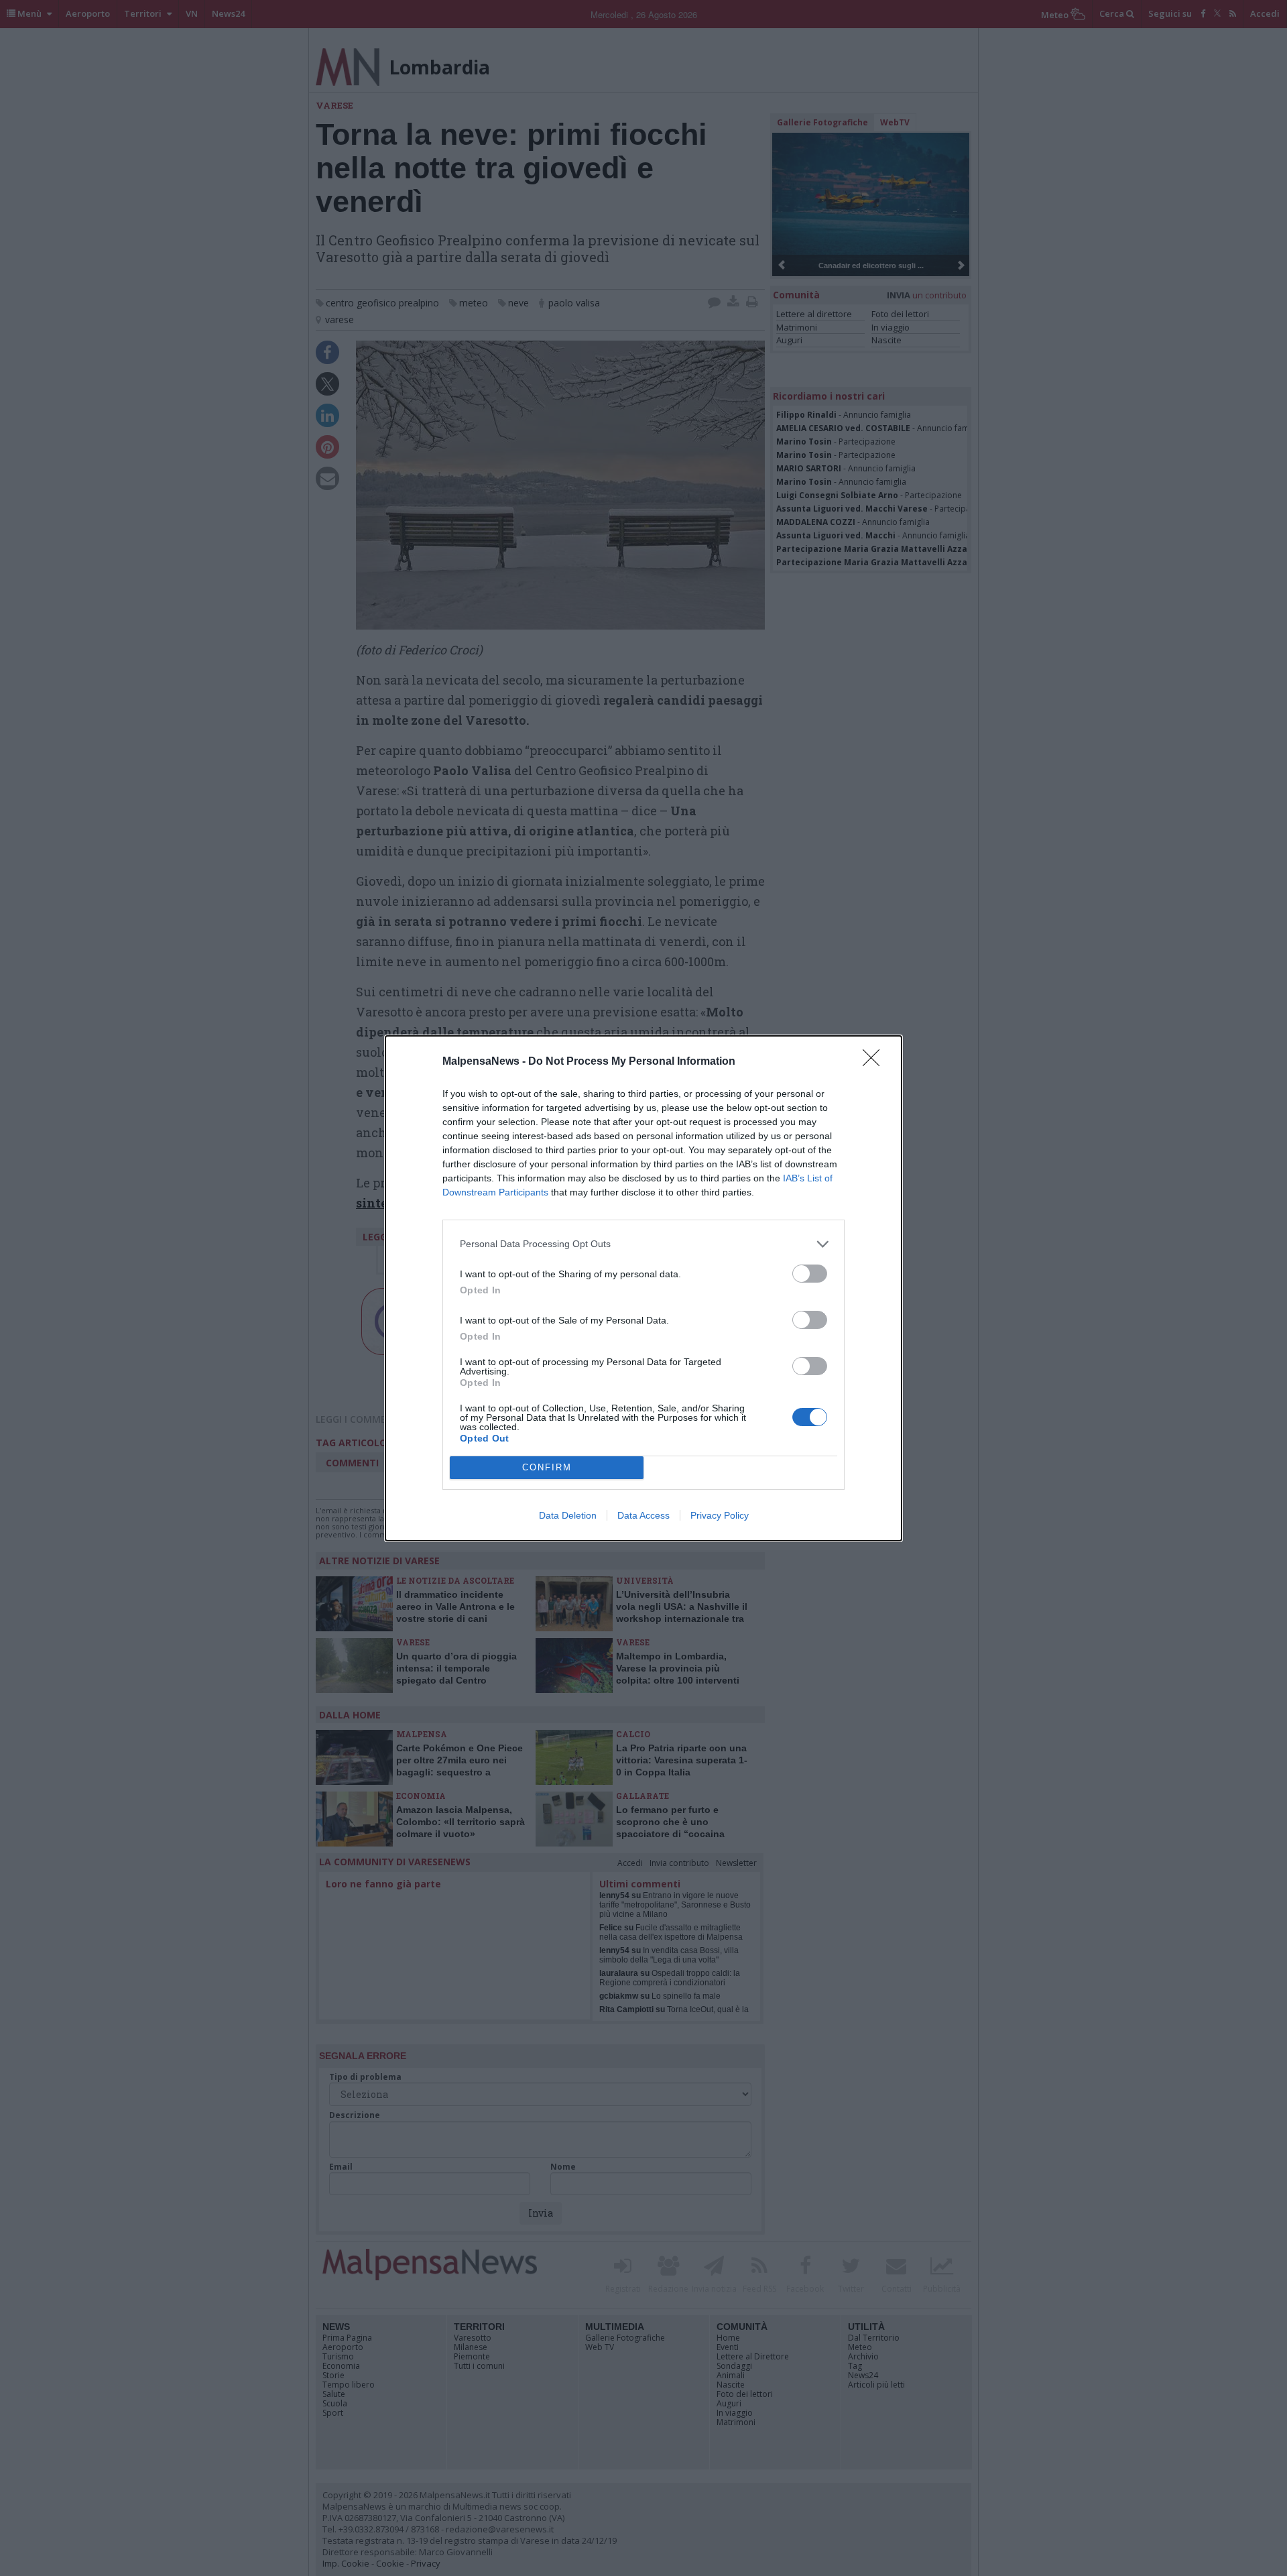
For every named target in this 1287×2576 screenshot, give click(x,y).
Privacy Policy (720, 1515)
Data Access (643, 1515)
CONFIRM (547, 1467)
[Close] (875, 1062)
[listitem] (643, 1244)
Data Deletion (568, 1515)
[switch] (810, 1274)
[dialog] (643, 1288)
